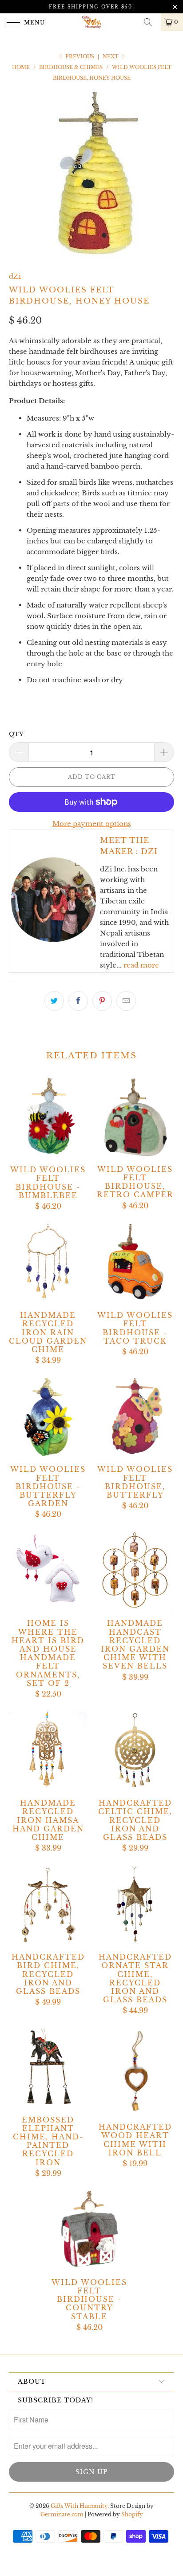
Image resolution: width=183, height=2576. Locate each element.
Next (111, 57)
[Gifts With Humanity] (91, 22)
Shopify (132, 2514)
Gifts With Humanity (79, 2506)
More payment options (92, 824)
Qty (16, 734)
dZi (15, 276)
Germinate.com (62, 2514)
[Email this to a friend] (126, 1001)
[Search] (151, 22)
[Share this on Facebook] (78, 1001)
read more (141, 965)
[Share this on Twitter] (54, 1001)
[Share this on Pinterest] (102, 1001)
